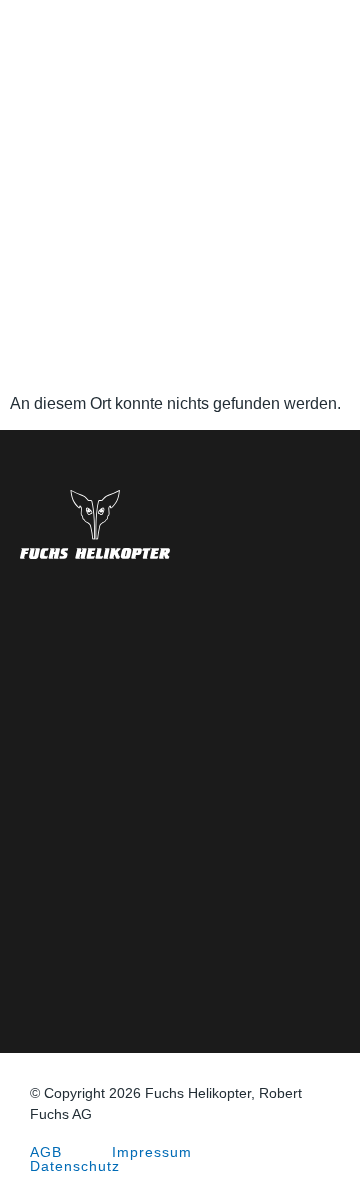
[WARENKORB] (333, 40)
